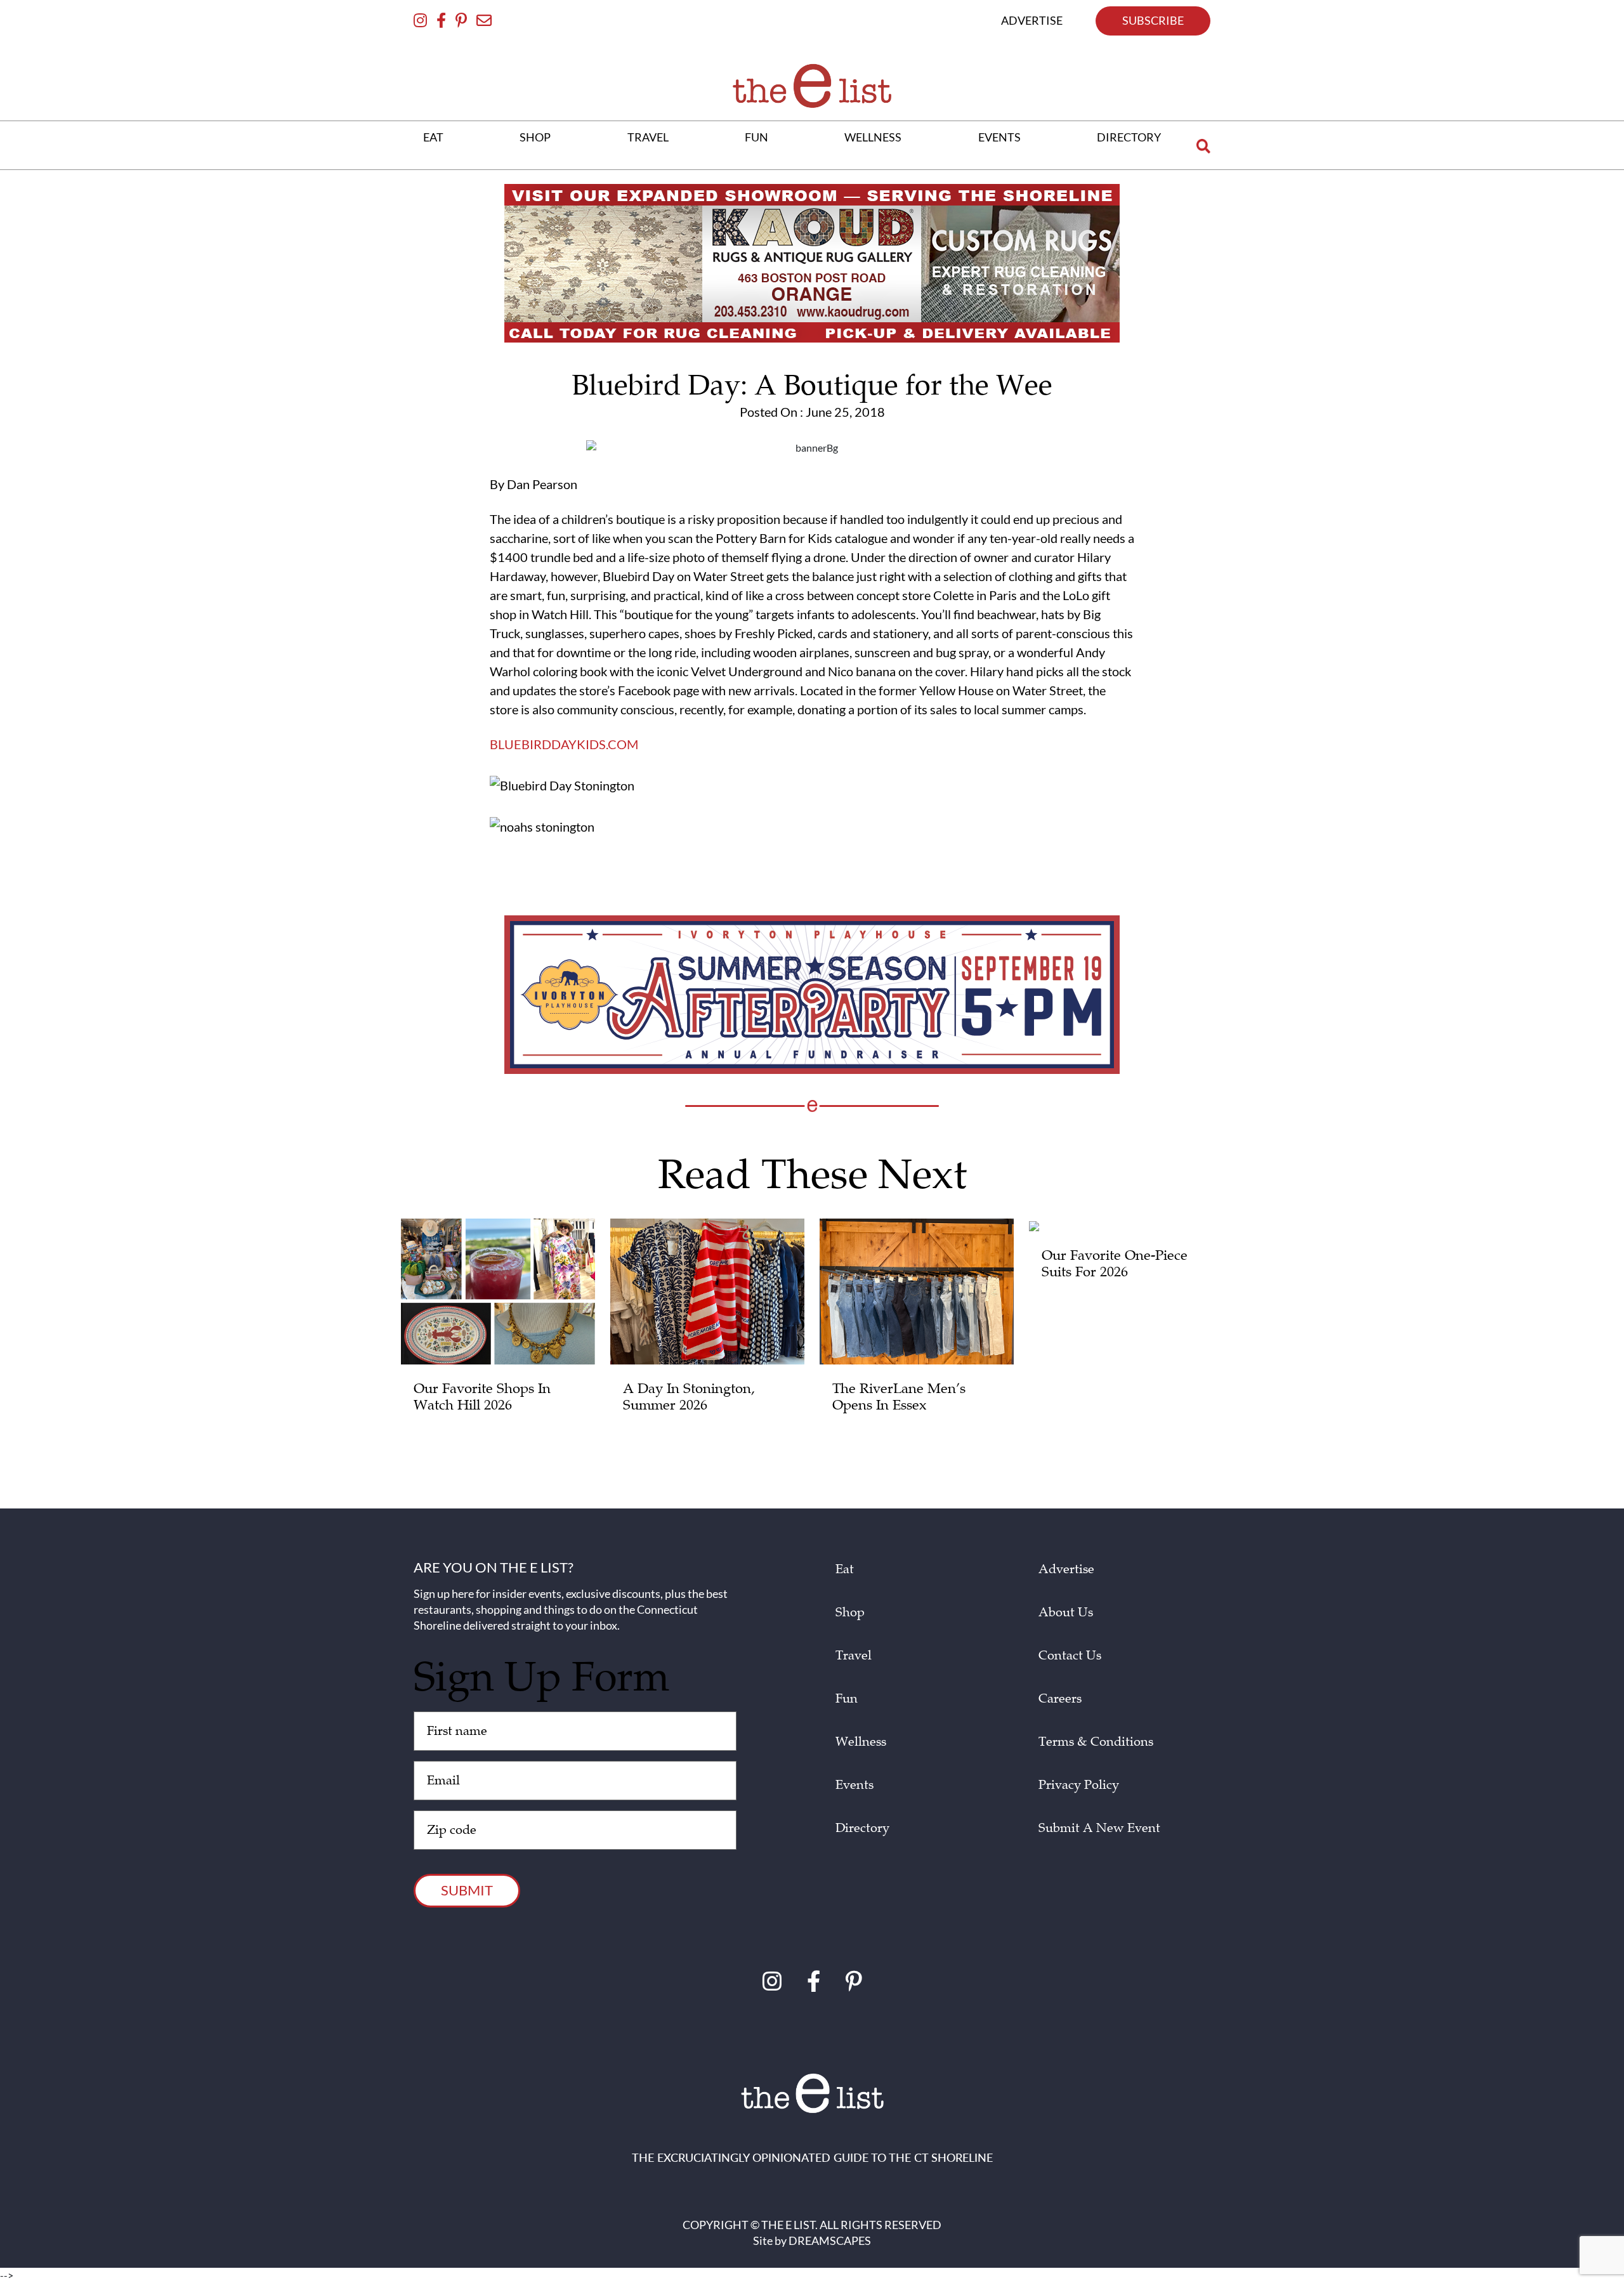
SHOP (535, 137)
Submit (467, 1890)
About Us (1066, 1612)
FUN (756, 137)
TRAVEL (648, 137)
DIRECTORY (1129, 137)
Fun (847, 1699)
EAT (433, 137)
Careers (1060, 1699)
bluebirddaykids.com (564, 744)
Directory (862, 1828)
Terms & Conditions (1096, 1742)
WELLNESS (873, 137)
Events (855, 1785)
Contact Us (1070, 1656)
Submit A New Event (1099, 1828)
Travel (854, 1656)
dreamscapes (830, 2240)
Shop (850, 1612)
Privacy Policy (1079, 1785)
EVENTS (999, 137)
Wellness (861, 1742)
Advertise (1066, 1569)
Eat (845, 1569)
